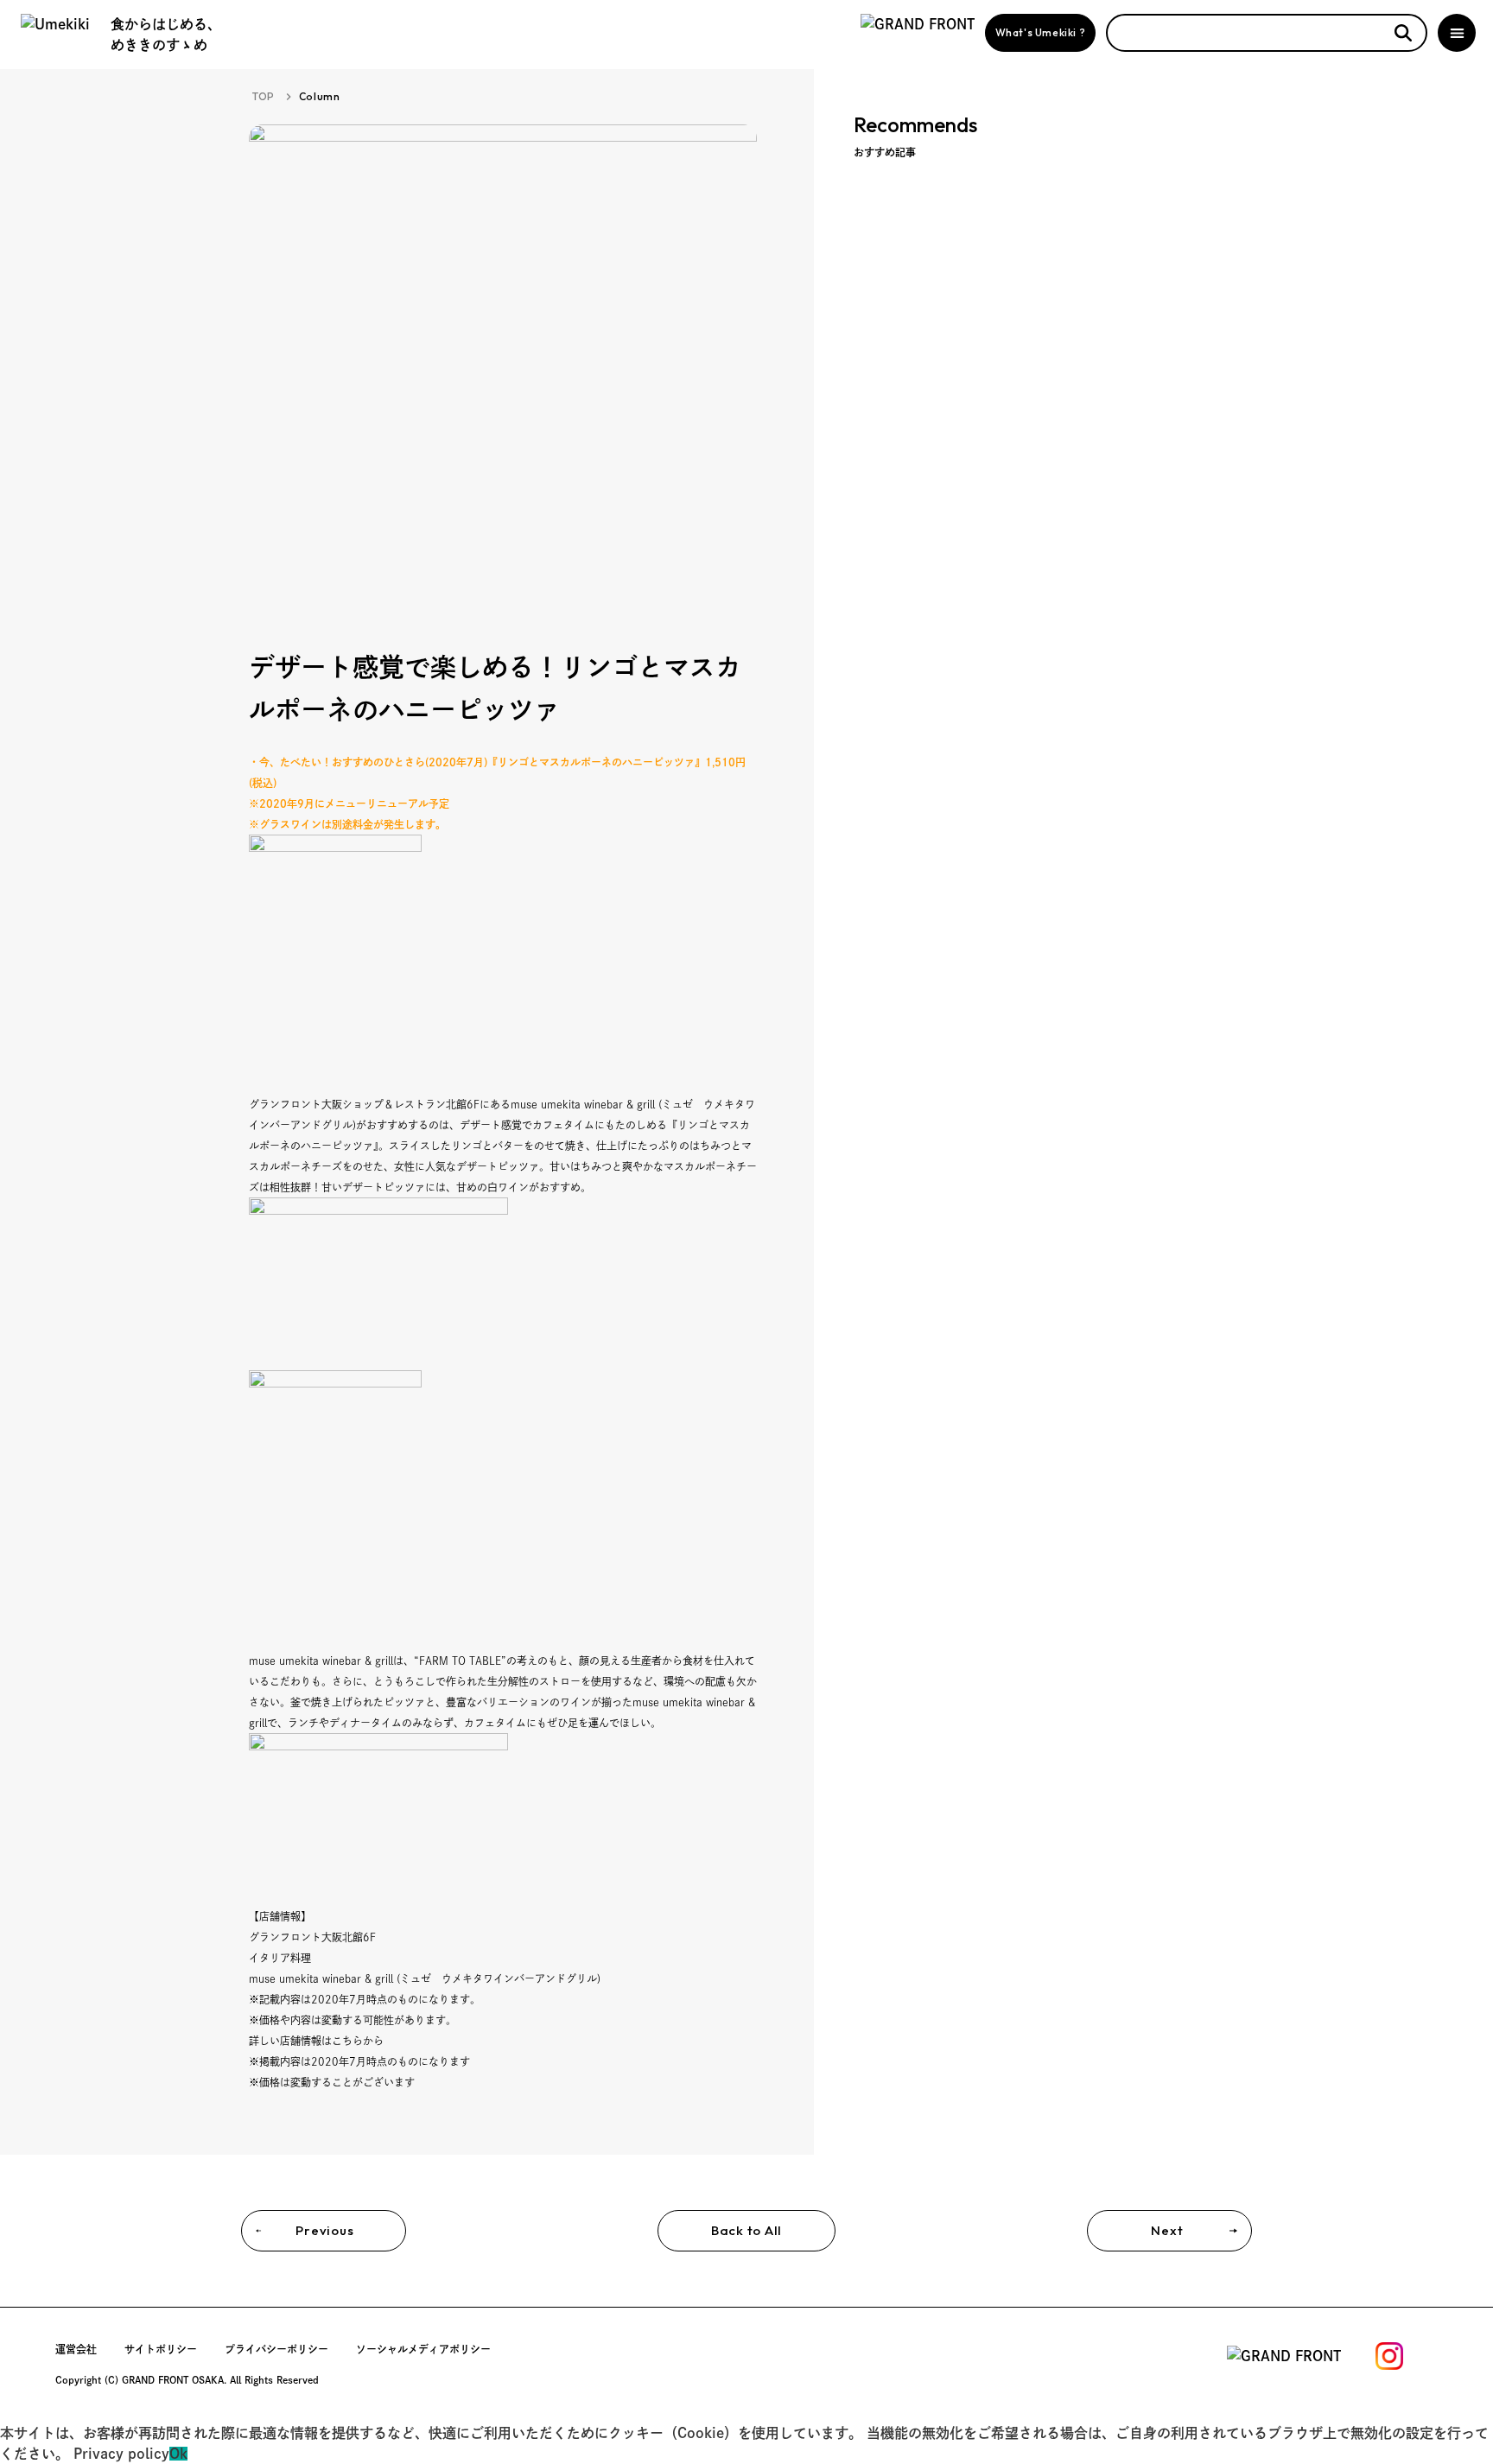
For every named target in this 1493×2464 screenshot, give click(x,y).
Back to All (746, 2230)
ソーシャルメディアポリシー (423, 2349)
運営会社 (76, 2349)
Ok (178, 2454)
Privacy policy (121, 2454)
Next (1167, 2230)
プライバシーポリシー (276, 2349)
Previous (324, 2230)
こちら (347, 2041)
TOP (264, 96)
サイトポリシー (161, 2349)
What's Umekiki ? (1041, 32)
